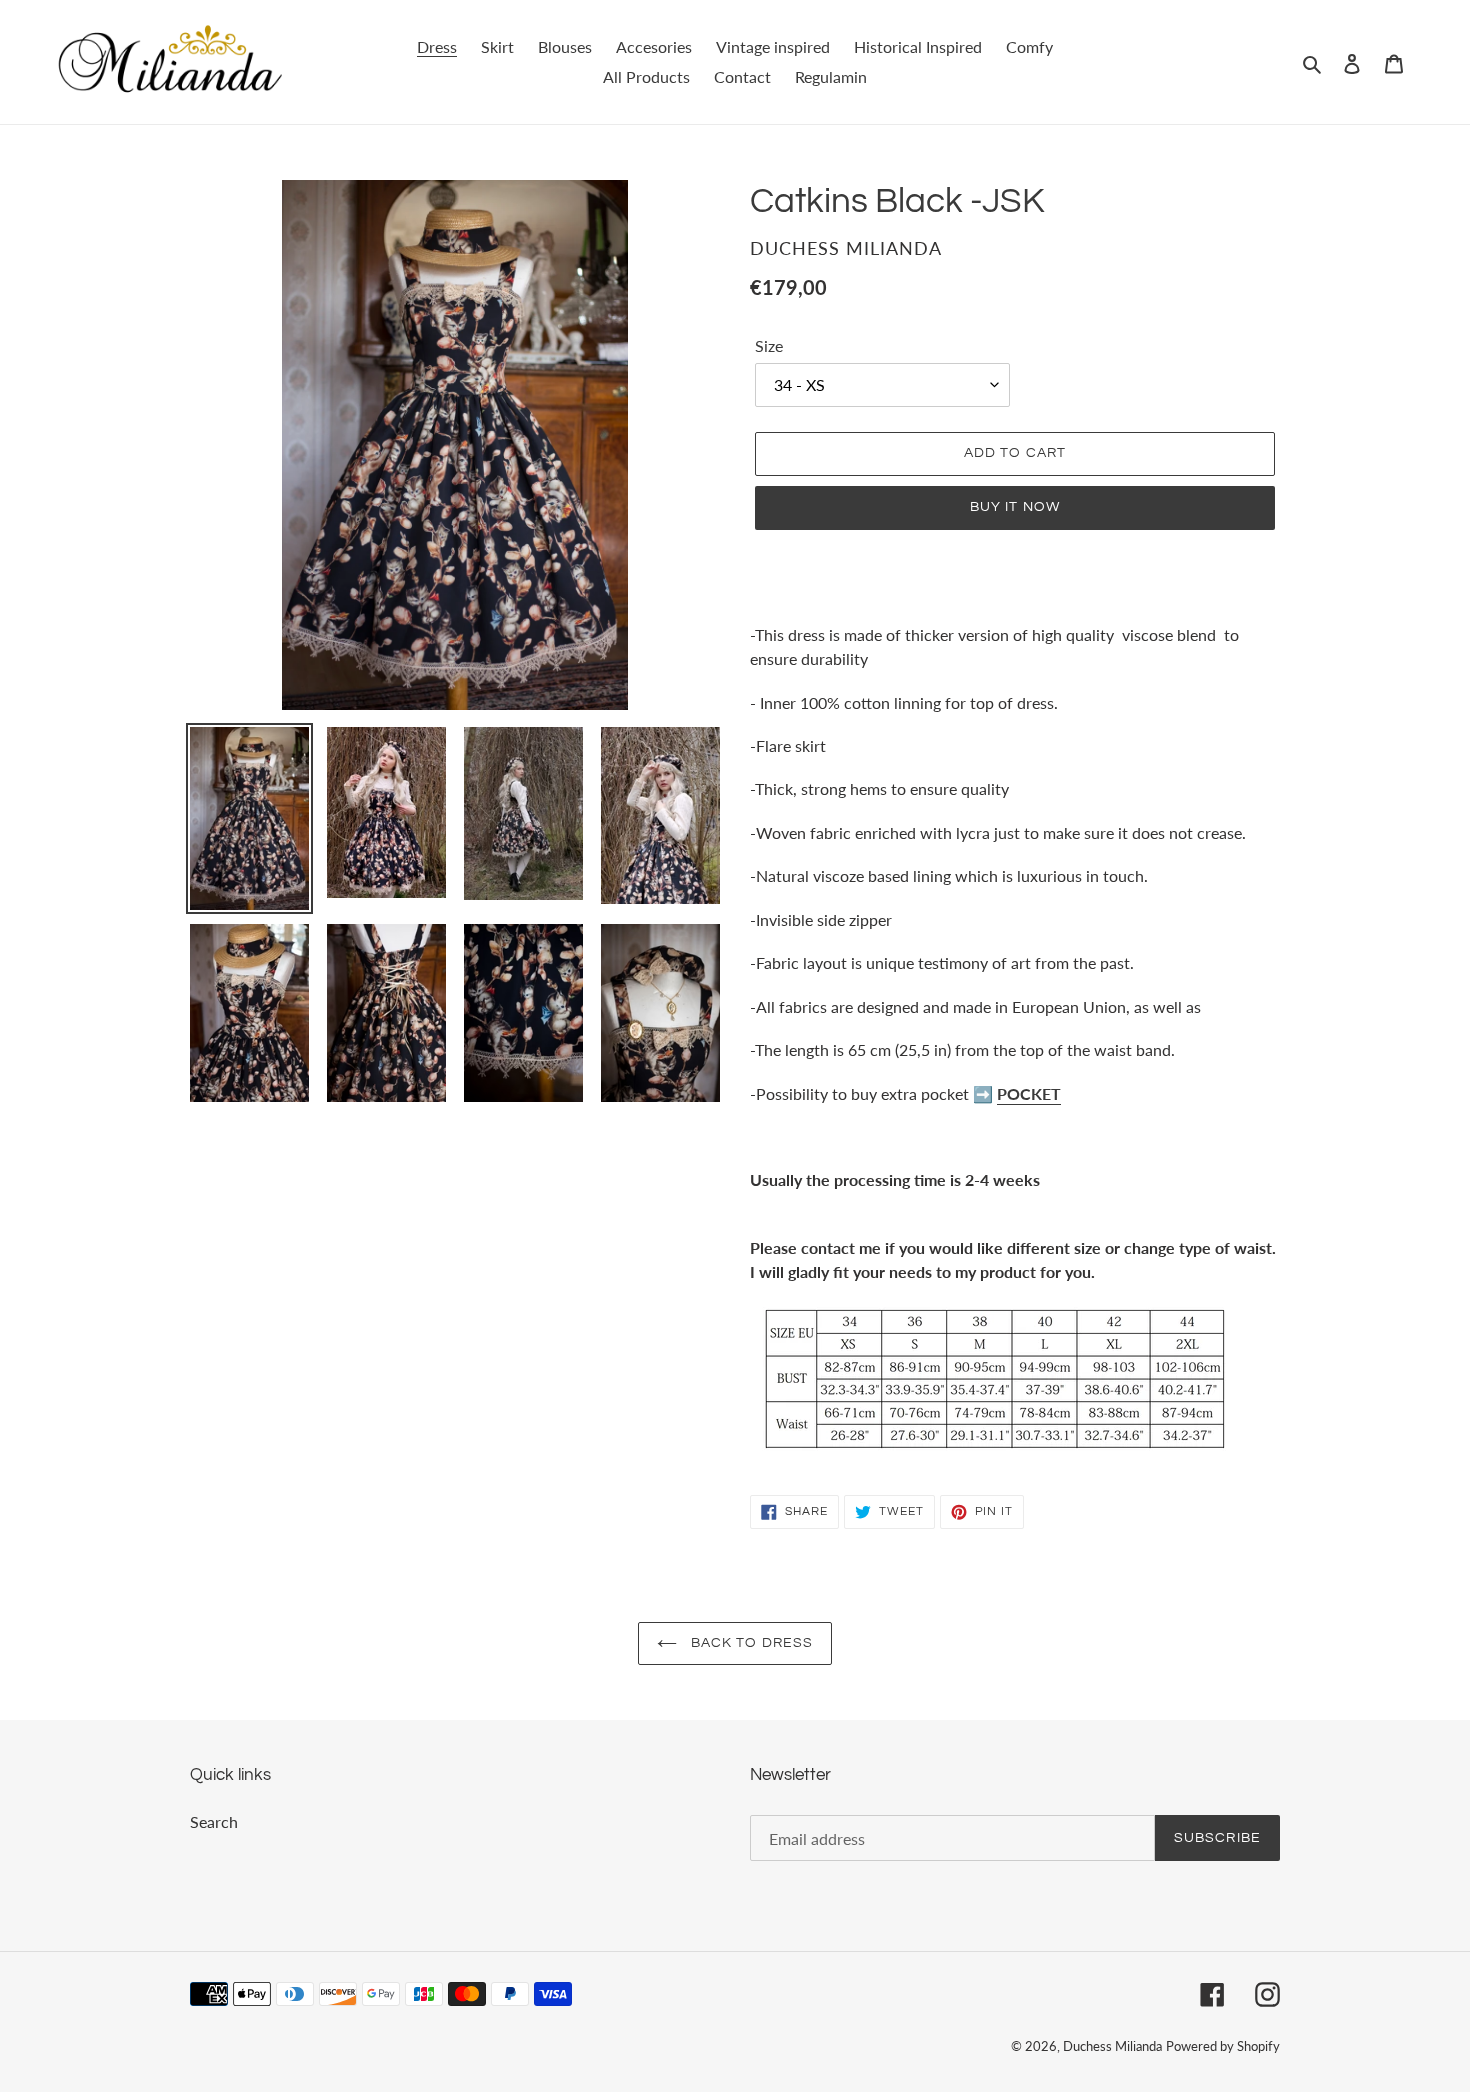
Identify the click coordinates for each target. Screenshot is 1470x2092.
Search (214, 1821)
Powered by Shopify (1223, 2046)
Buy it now (1015, 507)
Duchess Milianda (1112, 2046)
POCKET (1029, 1093)
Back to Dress (750, 1643)
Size (769, 345)
